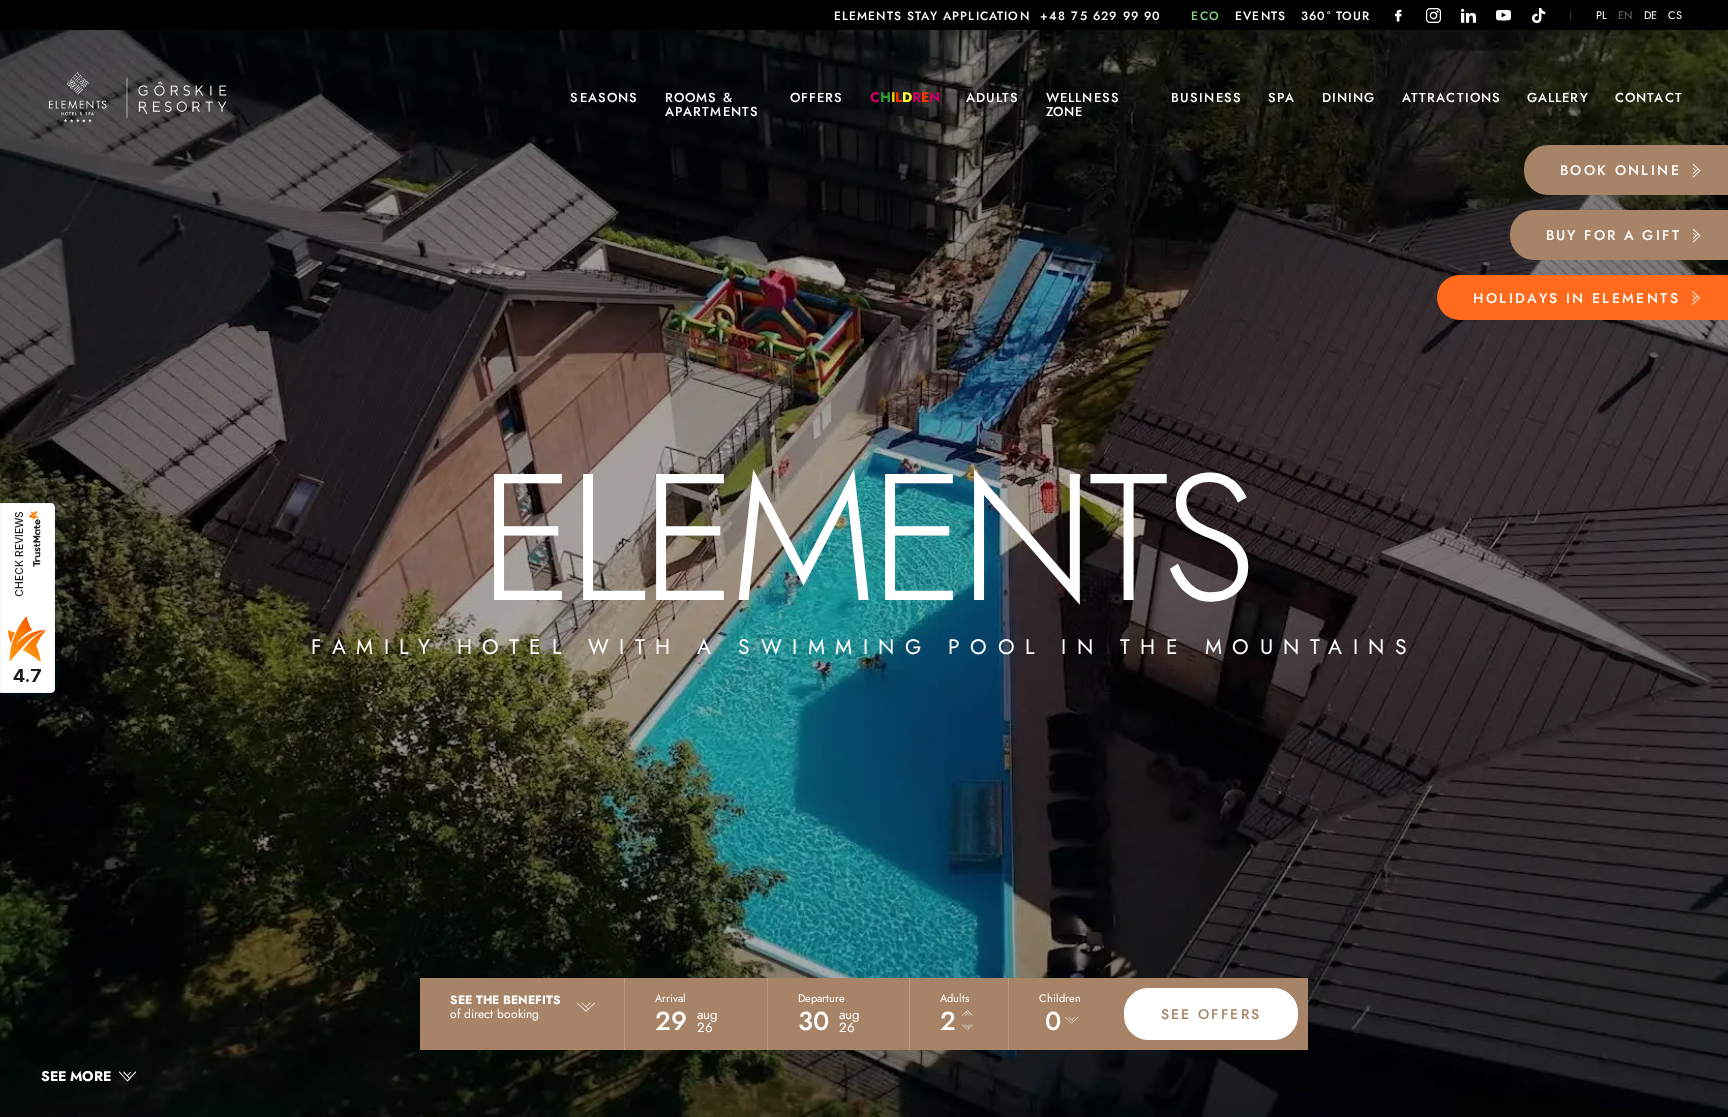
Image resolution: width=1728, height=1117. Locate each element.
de (1651, 15)
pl (1602, 15)
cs (1675, 15)
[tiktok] (1538, 15)
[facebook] (1398, 15)
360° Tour (1336, 16)
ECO (1205, 16)
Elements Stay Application (932, 16)
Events (1260, 16)
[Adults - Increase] (967, 1014)
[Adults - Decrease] (967, 1028)
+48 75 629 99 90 (1101, 16)
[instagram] (1433, 15)
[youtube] (1503, 15)
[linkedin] (1468, 15)
